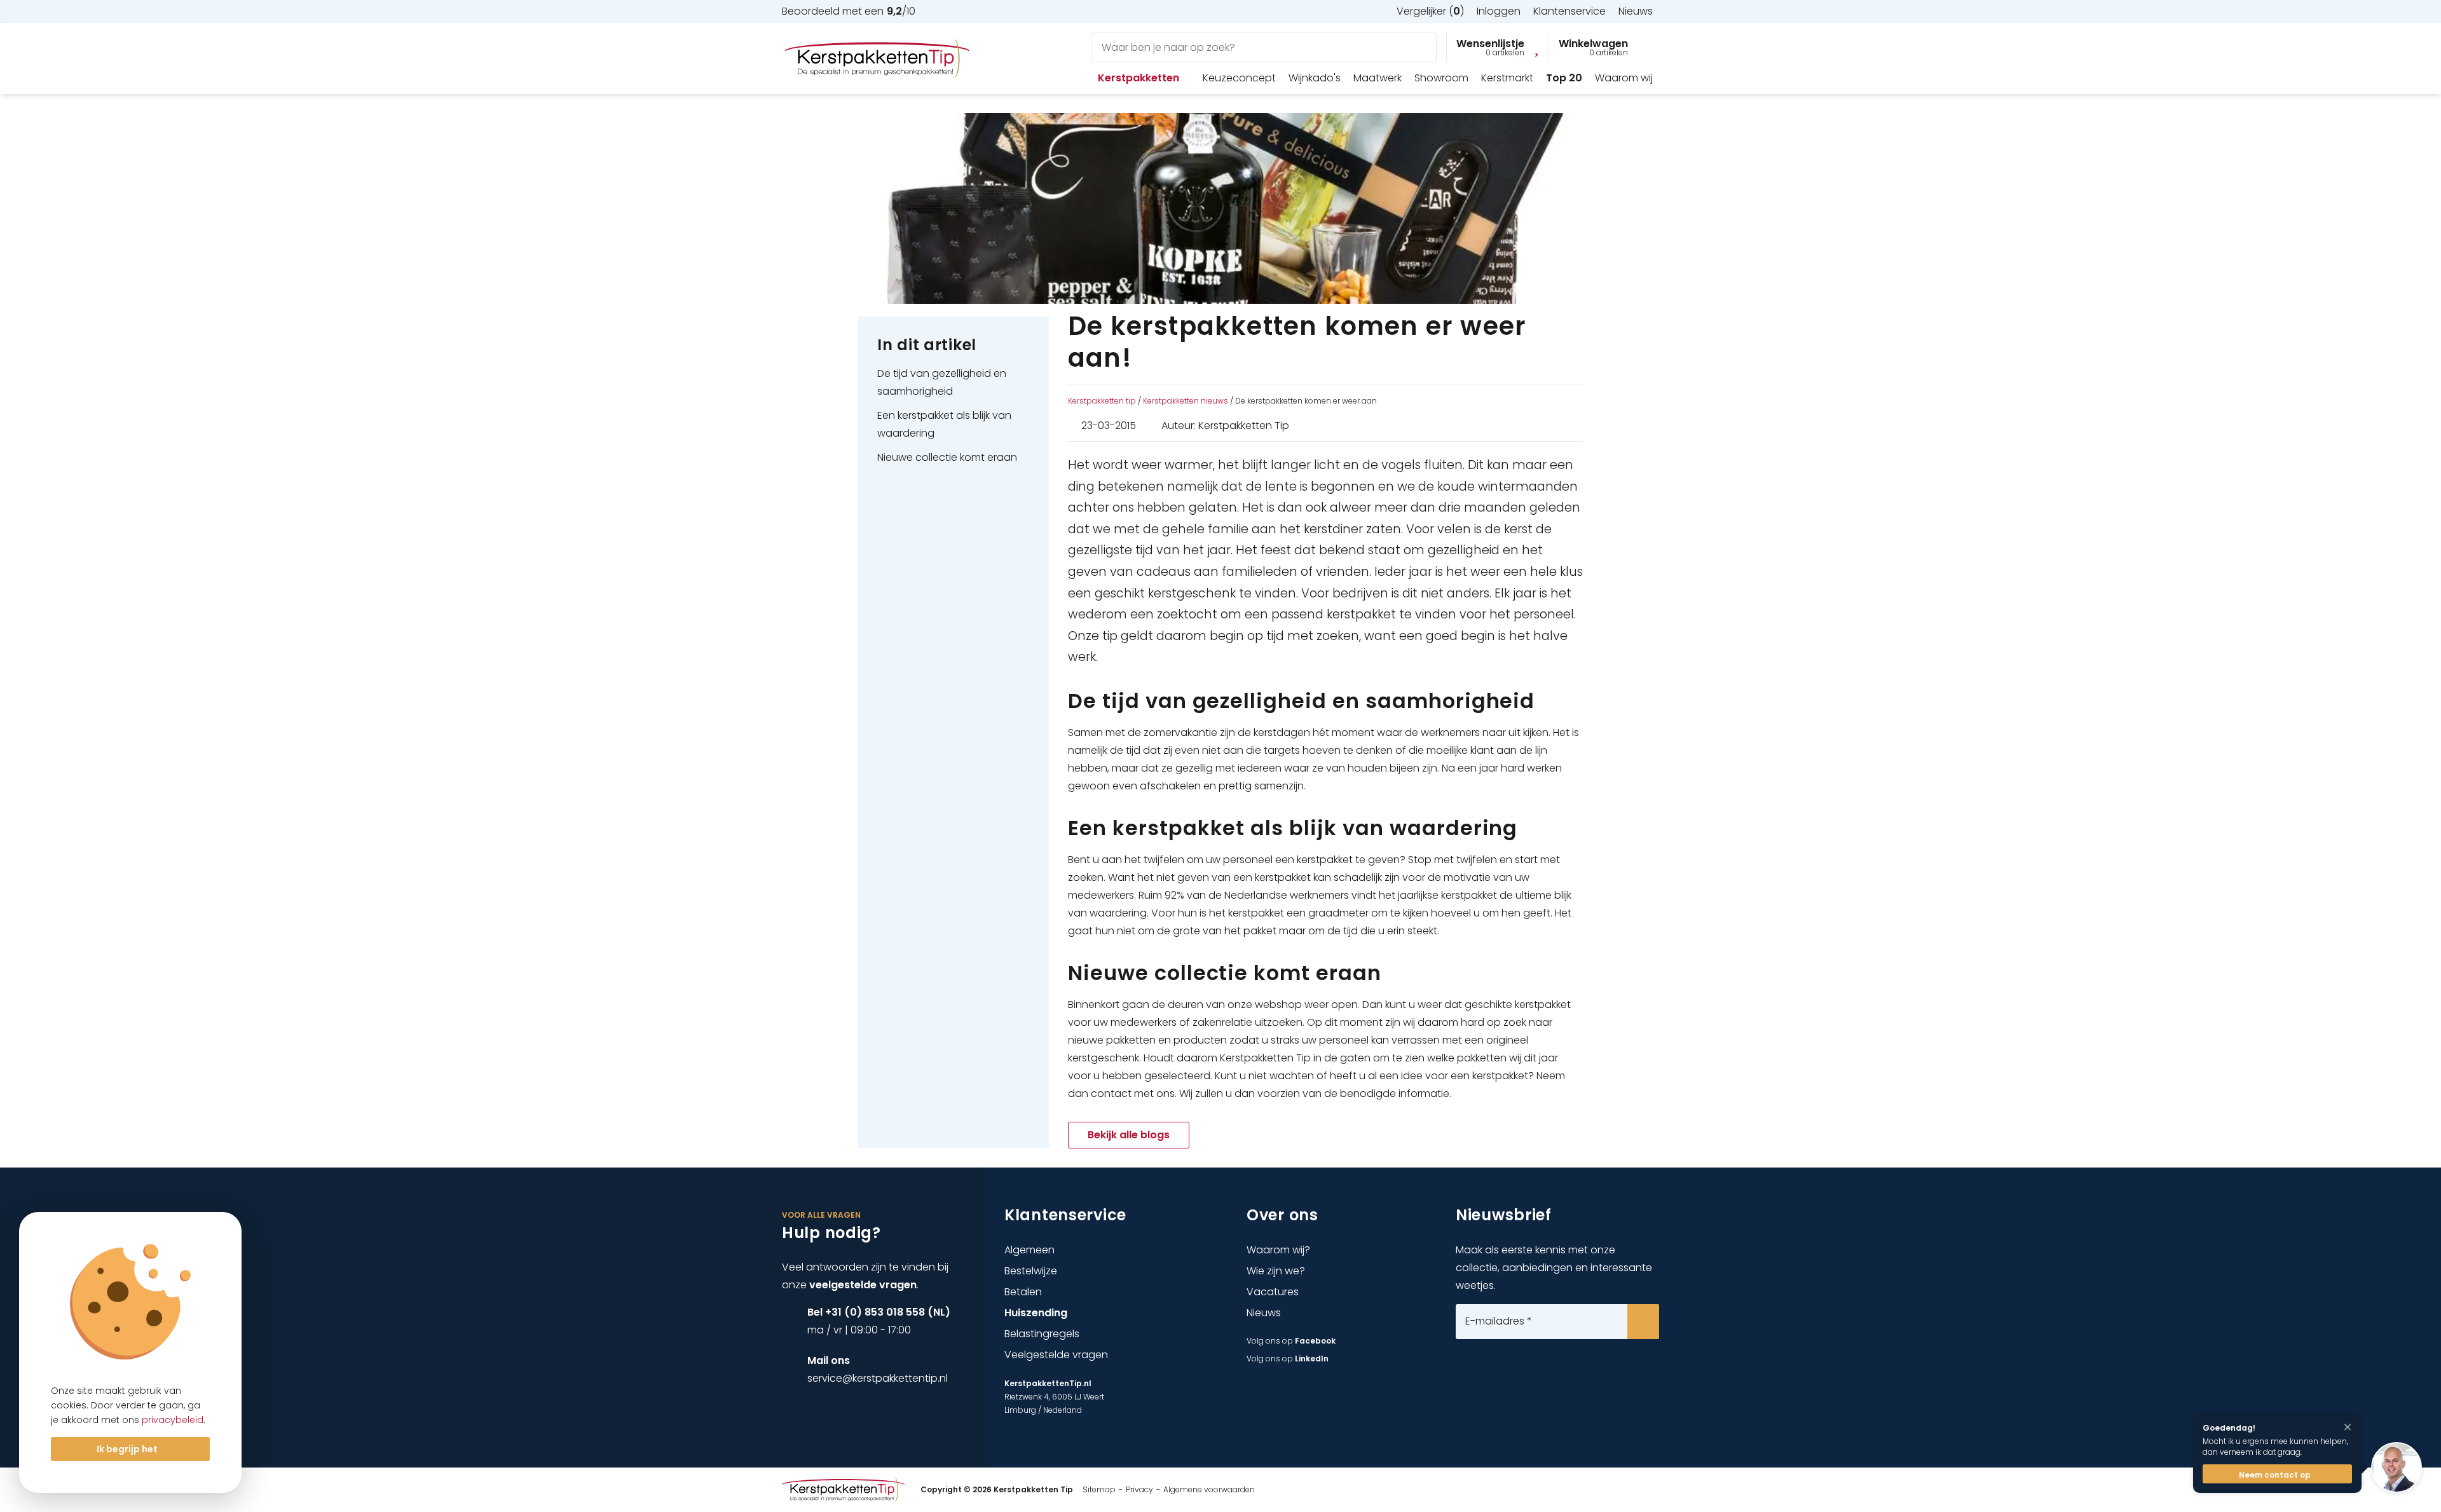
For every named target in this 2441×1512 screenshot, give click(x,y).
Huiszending (1036, 1313)
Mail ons (829, 1360)
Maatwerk (1378, 78)
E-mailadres (1499, 1321)
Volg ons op (1291, 1341)
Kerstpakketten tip (1102, 401)
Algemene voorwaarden (1209, 1489)
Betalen (1023, 1292)
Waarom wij (1624, 78)
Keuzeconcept (1239, 78)
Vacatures (1273, 1292)
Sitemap (1099, 1489)
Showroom (1441, 78)
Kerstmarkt (1507, 78)
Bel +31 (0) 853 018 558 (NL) (879, 1312)
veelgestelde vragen (863, 1285)
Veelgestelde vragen (1056, 1355)
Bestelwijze (1031, 1271)
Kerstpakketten (1138, 78)
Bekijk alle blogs (1129, 1135)
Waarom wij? (1278, 1250)
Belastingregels (1042, 1334)
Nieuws (1264, 1313)
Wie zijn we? (1276, 1271)
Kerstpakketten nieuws (1186, 401)
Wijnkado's (1315, 78)
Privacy (1139, 1489)
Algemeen (1029, 1250)
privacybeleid (173, 1420)
